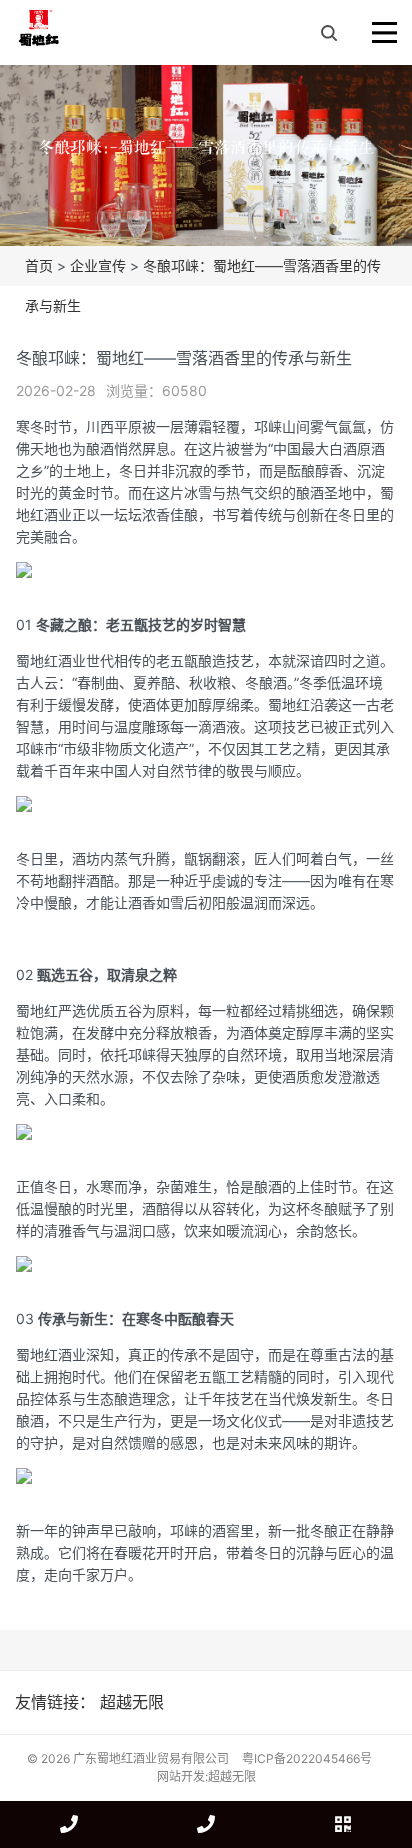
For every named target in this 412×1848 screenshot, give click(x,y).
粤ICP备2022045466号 (307, 1758)
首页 (39, 265)
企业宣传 (98, 265)
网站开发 (181, 1776)
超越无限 (132, 1702)
